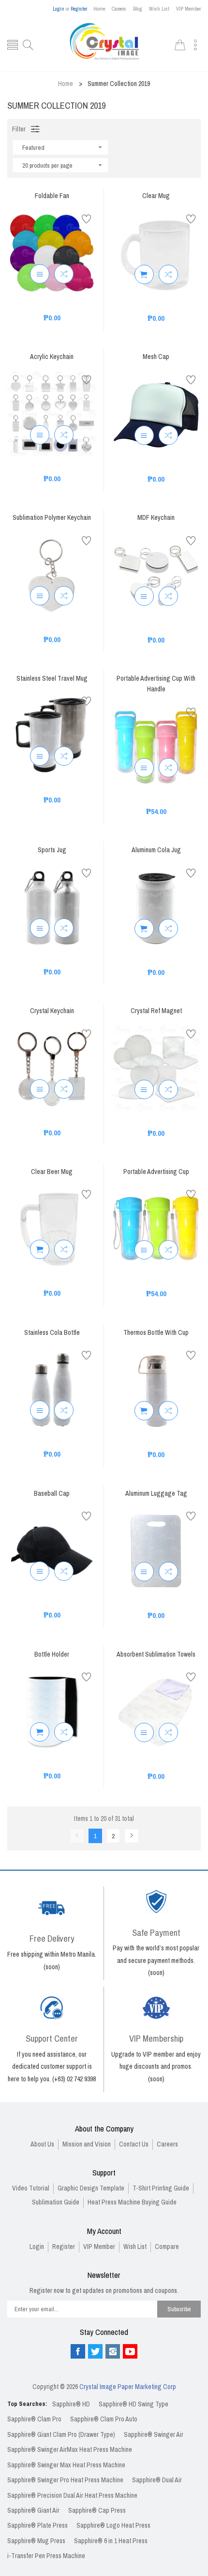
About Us (42, 2144)
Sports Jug (52, 851)
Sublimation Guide (56, 2202)
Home (99, 9)
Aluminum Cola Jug (156, 851)
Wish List (159, 9)
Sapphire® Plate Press (37, 2526)
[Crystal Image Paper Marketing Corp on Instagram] (113, 2351)
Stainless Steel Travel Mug (52, 679)
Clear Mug (156, 196)
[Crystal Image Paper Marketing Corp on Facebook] (78, 2351)
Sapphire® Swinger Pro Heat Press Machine (65, 2480)
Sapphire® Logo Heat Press (113, 2526)
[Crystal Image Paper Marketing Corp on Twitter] (95, 2351)
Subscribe (179, 2309)
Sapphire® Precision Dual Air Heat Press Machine (72, 2496)
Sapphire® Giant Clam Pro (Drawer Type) (61, 2435)
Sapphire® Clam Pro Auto (104, 2419)
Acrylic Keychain (52, 357)
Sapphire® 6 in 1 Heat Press (111, 2541)
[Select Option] (40, 274)
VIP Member (188, 9)
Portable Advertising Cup (156, 1172)
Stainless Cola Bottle (52, 1333)
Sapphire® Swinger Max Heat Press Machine (66, 2465)
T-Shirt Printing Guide (161, 2188)
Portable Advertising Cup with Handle (156, 684)
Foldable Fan (52, 196)
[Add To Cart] (144, 274)
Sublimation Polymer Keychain (52, 518)
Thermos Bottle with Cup (156, 1333)
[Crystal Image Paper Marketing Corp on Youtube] (130, 2351)
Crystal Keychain (52, 1011)
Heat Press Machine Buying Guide (132, 2202)
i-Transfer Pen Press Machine (46, 2556)
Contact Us (134, 2144)
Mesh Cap (156, 357)
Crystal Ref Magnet (156, 1011)
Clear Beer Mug (52, 1172)
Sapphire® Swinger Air (154, 2435)
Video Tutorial (31, 2188)
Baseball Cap (52, 1494)
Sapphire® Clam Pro (34, 2419)
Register (79, 9)
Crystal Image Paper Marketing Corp (128, 2387)
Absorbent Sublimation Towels (156, 1655)
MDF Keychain (156, 518)
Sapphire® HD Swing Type (134, 2404)
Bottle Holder (52, 1655)
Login (59, 9)
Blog (138, 9)
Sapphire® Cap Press (97, 2511)
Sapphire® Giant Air (33, 2511)
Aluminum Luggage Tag (156, 1494)
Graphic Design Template (91, 2188)
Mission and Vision (87, 2144)
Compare (167, 2247)
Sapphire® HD (71, 2404)
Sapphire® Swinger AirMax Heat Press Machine (70, 2450)
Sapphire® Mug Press (36, 2541)
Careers (119, 9)
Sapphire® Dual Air (157, 2480)
